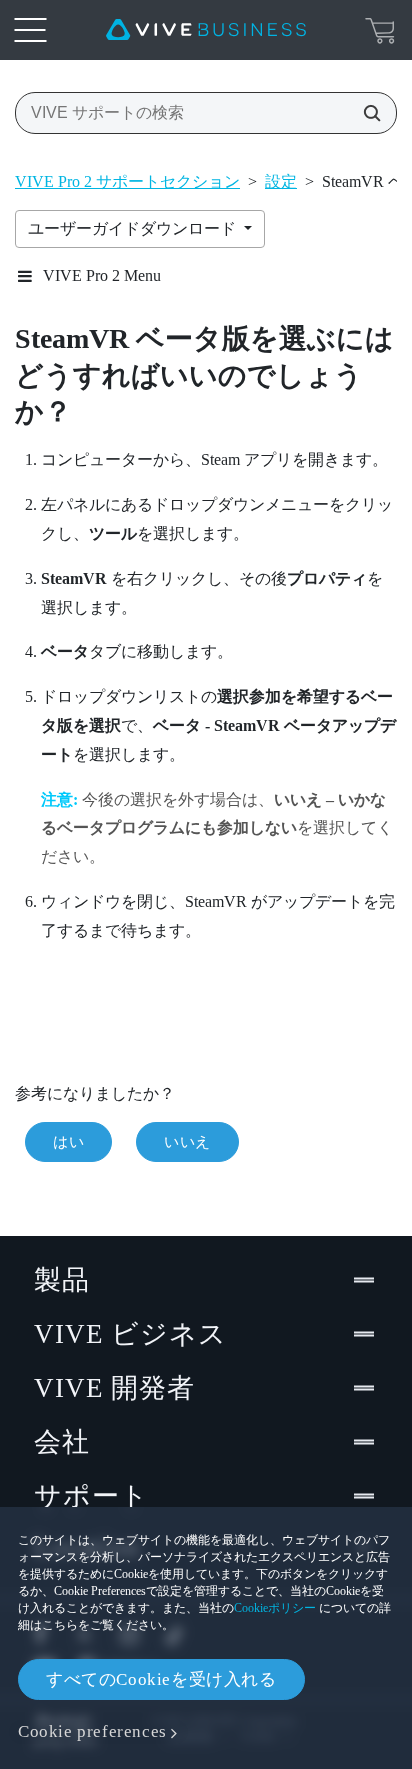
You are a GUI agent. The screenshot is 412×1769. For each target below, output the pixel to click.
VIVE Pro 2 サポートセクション (127, 181)
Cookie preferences (92, 1731)
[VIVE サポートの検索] (366, 113)
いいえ (187, 1142)
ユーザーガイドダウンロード (134, 228)
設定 (281, 181)
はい (68, 1142)
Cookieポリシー (275, 1608)
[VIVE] (206, 30)
